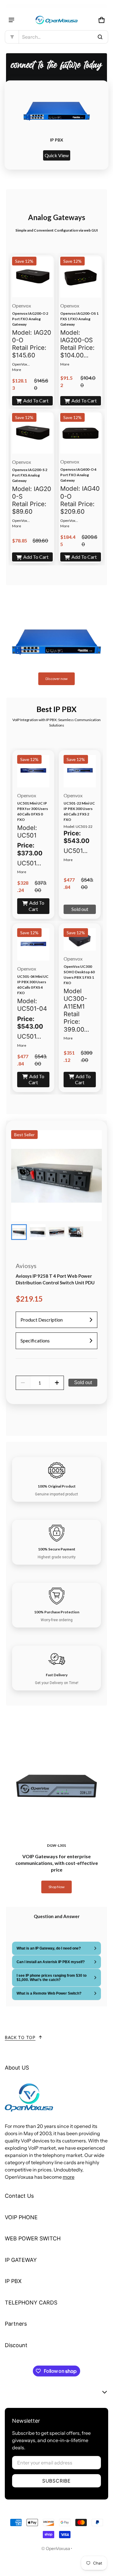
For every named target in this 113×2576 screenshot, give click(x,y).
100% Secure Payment (57, 1549)
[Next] (95, 125)
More (17, 370)
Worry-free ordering (57, 1620)
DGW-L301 (56, 1845)
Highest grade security (57, 1557)
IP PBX (57, 140)
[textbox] (32, 348)
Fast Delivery (57, 1675)
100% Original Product (57, 1486)
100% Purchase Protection (57, 1612)
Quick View (57, 155)
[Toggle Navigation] (11, 20)
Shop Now (56, 1887)
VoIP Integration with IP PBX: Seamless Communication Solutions (56, 722)
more (69, 2177)
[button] (56, 37)
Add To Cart (36, 400)
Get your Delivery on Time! (57, 1683)
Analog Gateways (57, 217)
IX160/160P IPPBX (57, 602)
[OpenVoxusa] (57, 20)
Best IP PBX (56, 709)
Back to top (20, 2037)
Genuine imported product (56, 1494)
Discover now (56, 679)
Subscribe (56, 2481)
